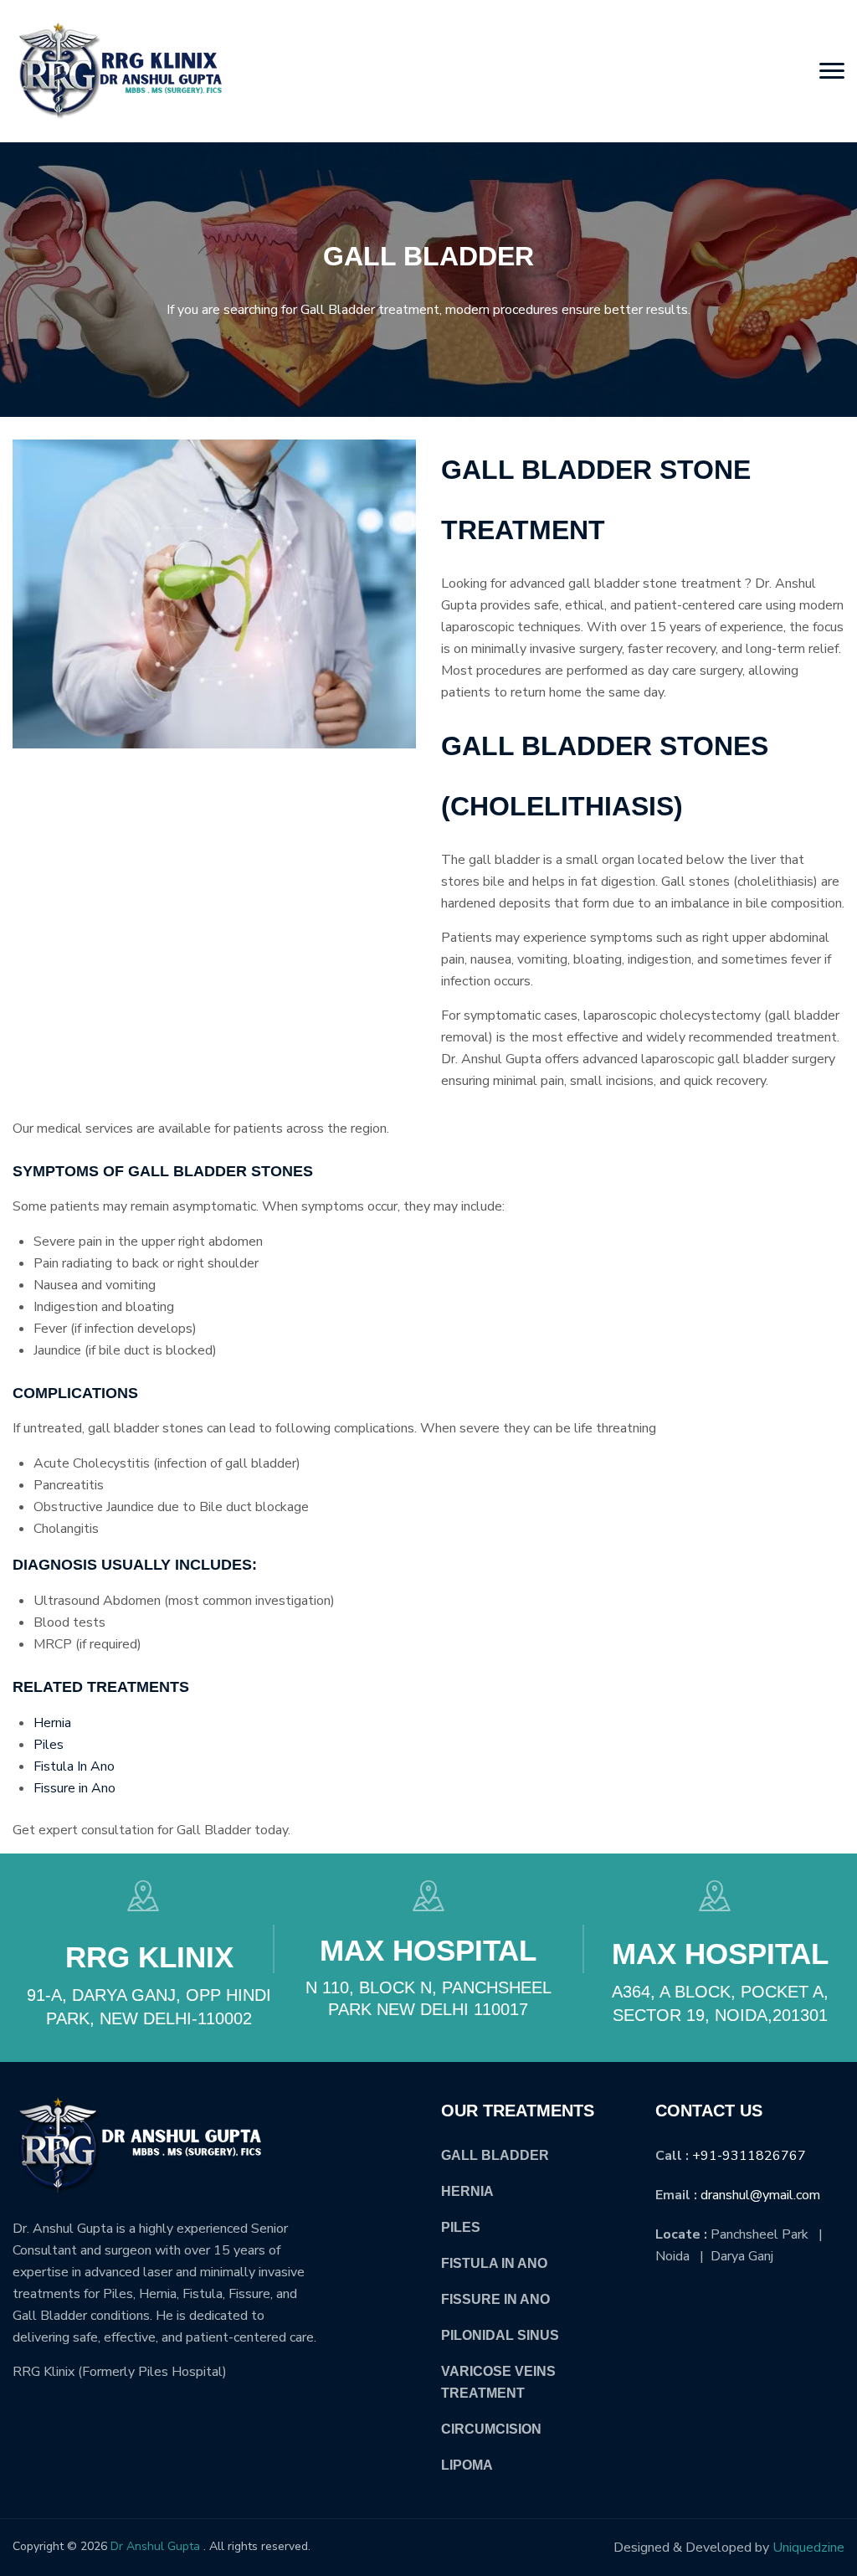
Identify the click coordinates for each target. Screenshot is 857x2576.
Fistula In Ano (74, 1766)
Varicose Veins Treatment (498, 2382)
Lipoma (467, 2465)
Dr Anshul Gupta (155, 2546)
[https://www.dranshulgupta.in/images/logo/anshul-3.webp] (117, 71)
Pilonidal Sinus (500, 2335)
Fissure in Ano (74, 1788)
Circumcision (491, 2429)
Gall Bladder (495, 2155)
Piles (49, 1745)
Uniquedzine (808, 2548)
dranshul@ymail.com (760, 2195)
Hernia (52, 1723)
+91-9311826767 (749, 2156)
